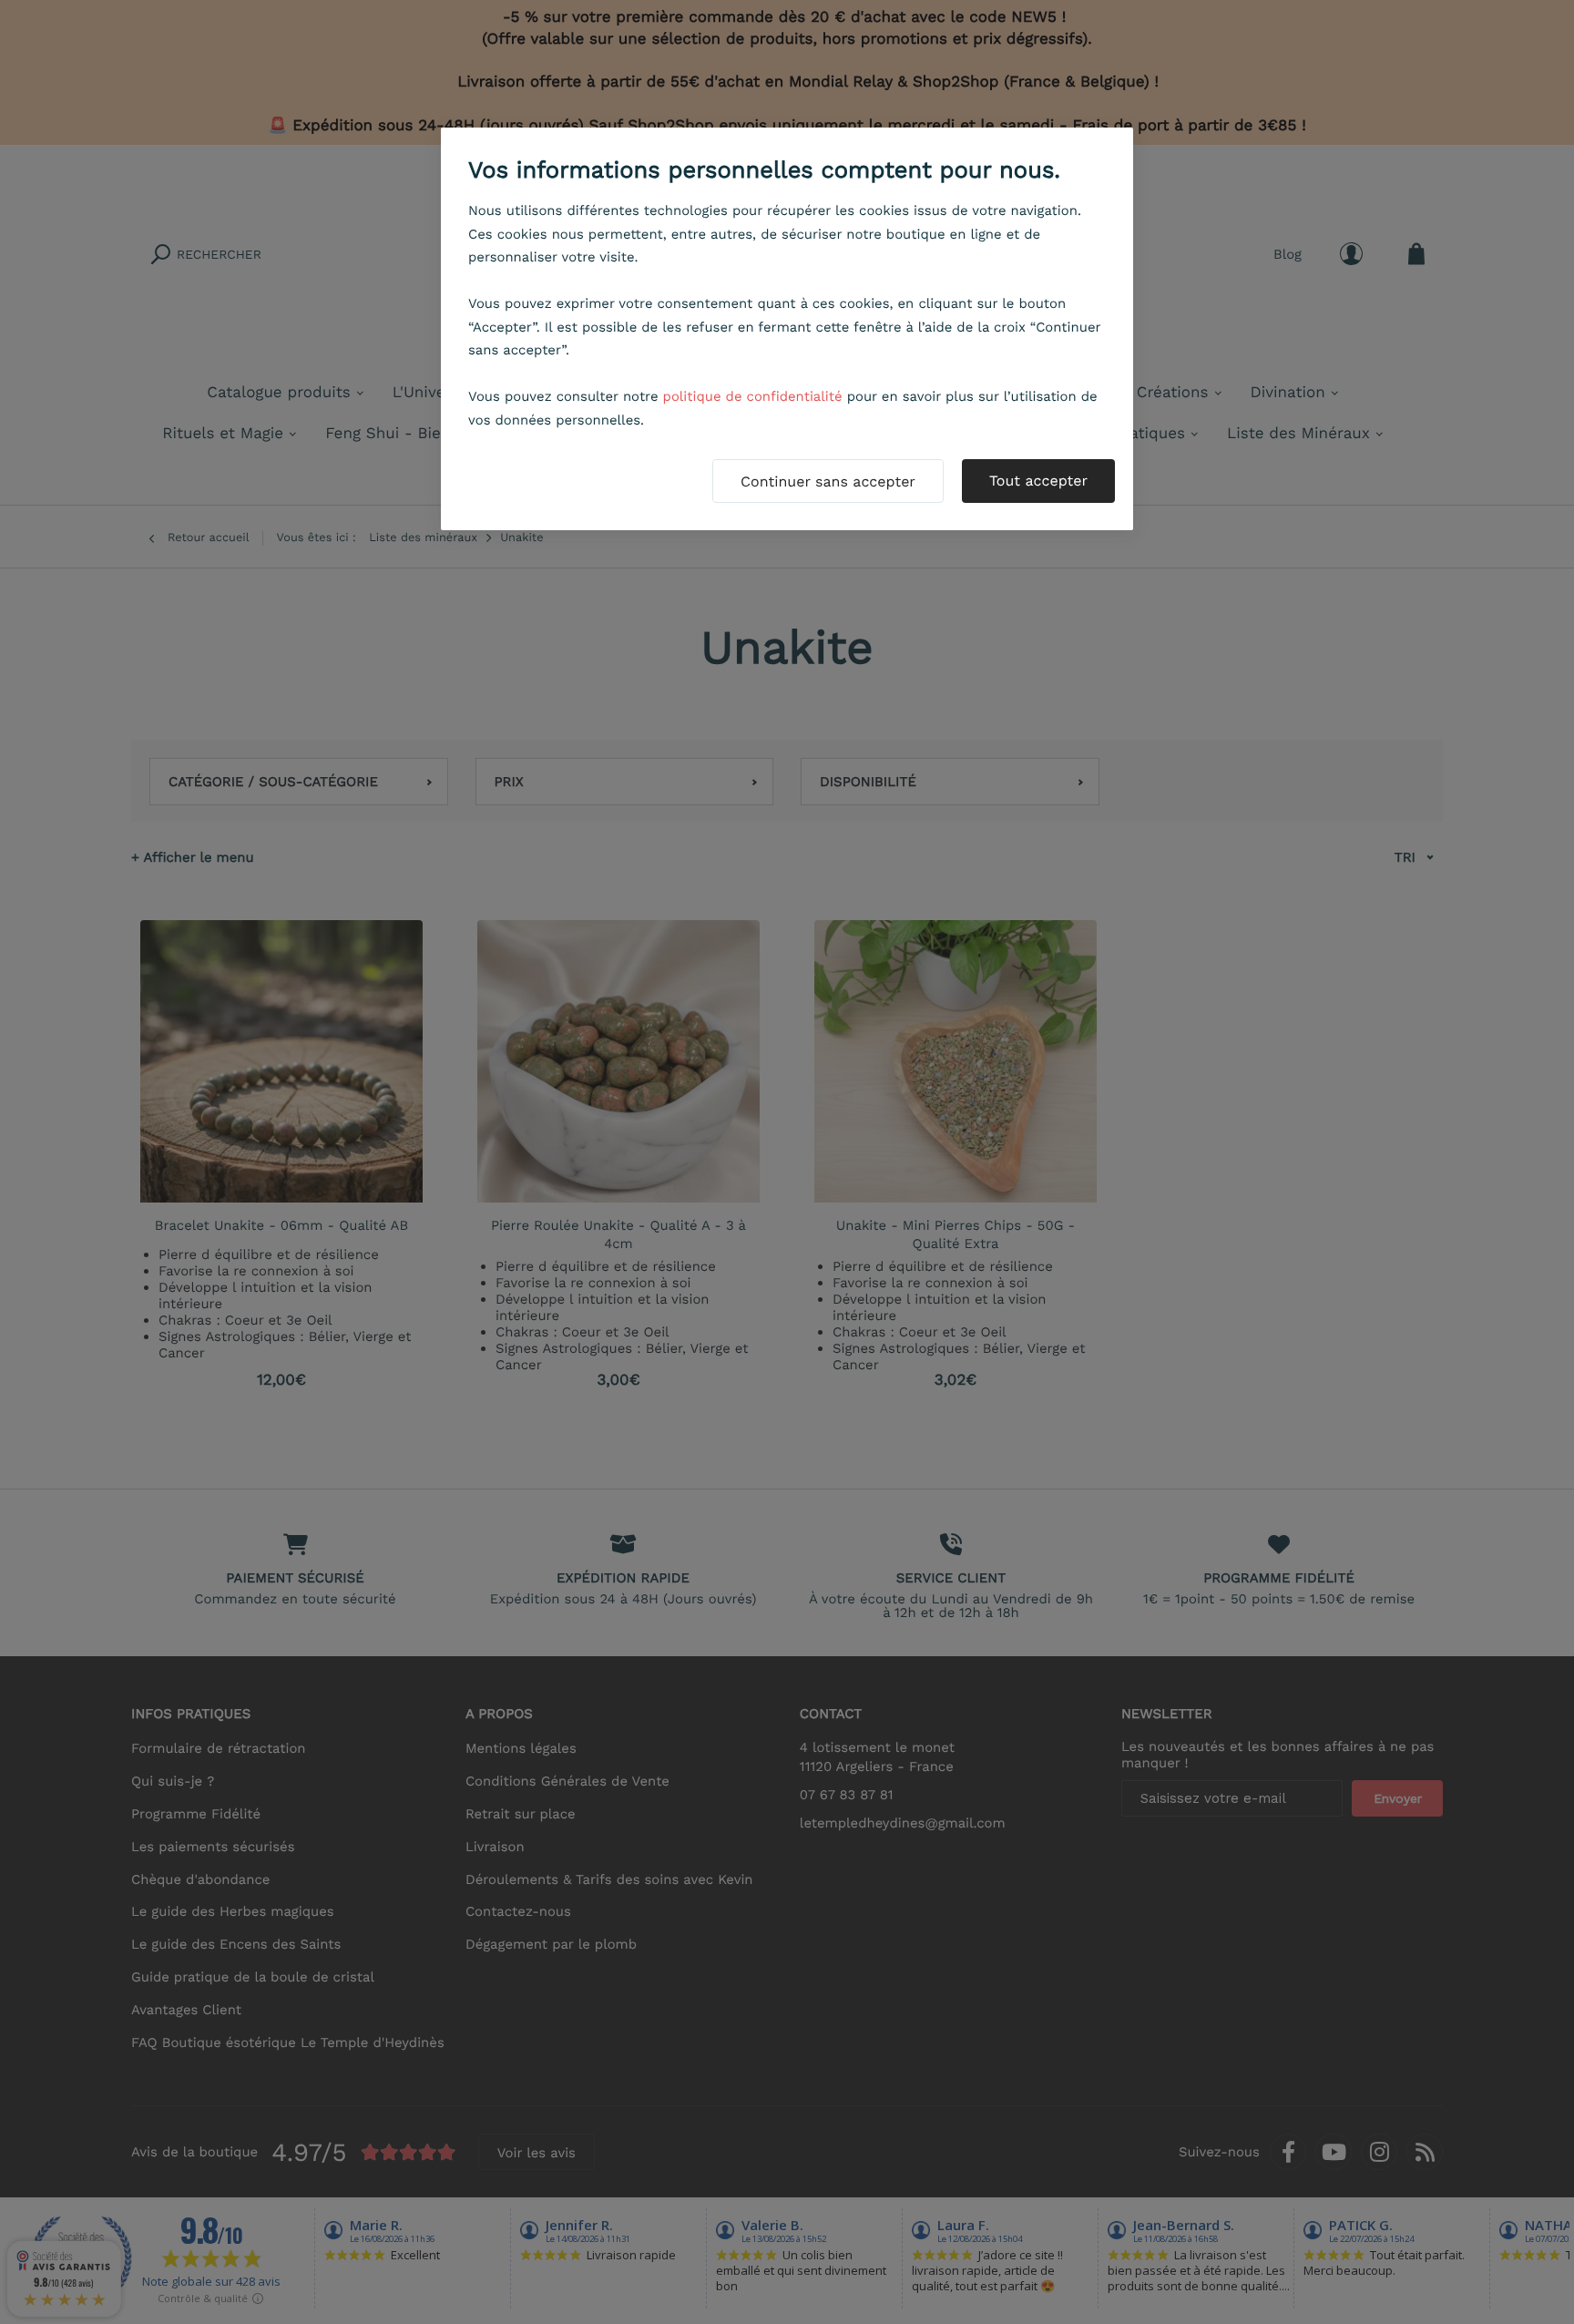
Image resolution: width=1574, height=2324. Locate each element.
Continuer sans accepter (828, 481)
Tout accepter (1038, 481)
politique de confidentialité (753, 396)
